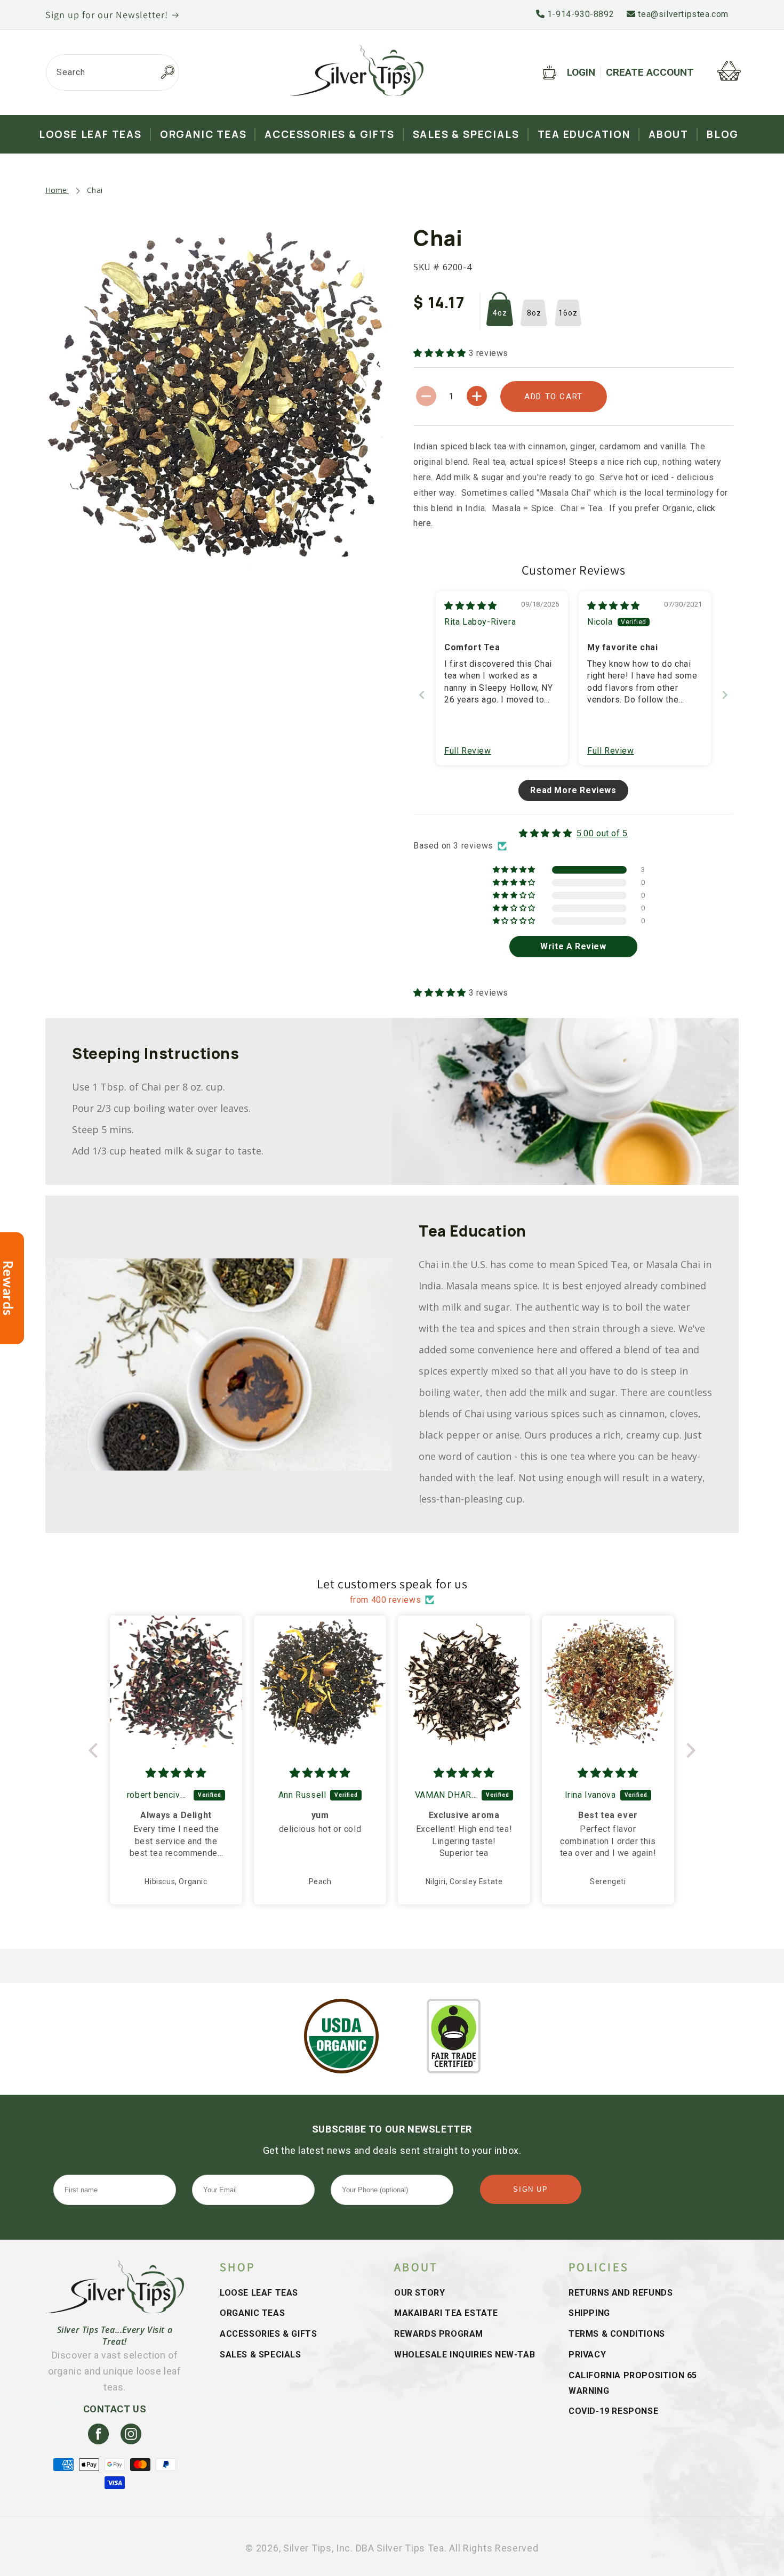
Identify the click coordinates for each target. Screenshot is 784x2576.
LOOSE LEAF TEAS (259, 2293)
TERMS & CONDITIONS (617, 2334)
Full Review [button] (468, 751)
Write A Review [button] (573, 946)
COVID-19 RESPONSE (613, 2411)
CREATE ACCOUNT (650, 72)
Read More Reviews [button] (573, 790)
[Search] (167, 72)
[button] (441, 353)
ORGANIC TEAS (252, 2313)
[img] (471, 606)
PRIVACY (587, 2355)
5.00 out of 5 (602, 833)
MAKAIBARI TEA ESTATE (446, 2313)
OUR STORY (419, 2293)
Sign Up (530, 2189)
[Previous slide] (422, 695)
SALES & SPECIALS (261, 2355)
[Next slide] (725, 695)
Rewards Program (439, 2334)
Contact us (115, 2409)
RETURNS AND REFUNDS (621, 2293)
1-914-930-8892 (579, 14)
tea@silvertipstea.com (682, 14)
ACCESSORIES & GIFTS (268, 2334)
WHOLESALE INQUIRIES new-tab (465, 2355)
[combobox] (113, 72)
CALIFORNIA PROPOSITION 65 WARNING (633, 2383)
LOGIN (581, 72)
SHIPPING (589, 2313)
